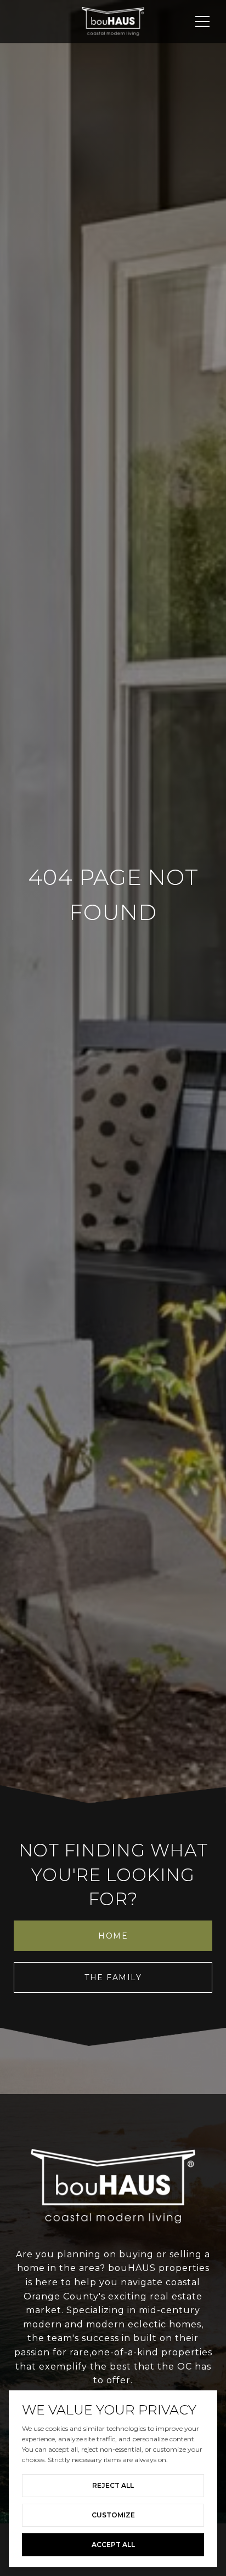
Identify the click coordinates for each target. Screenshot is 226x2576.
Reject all (113, 2485)
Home (113, 1936)
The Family (113, 1977)
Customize (113, 2515)
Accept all (113, 2545)
